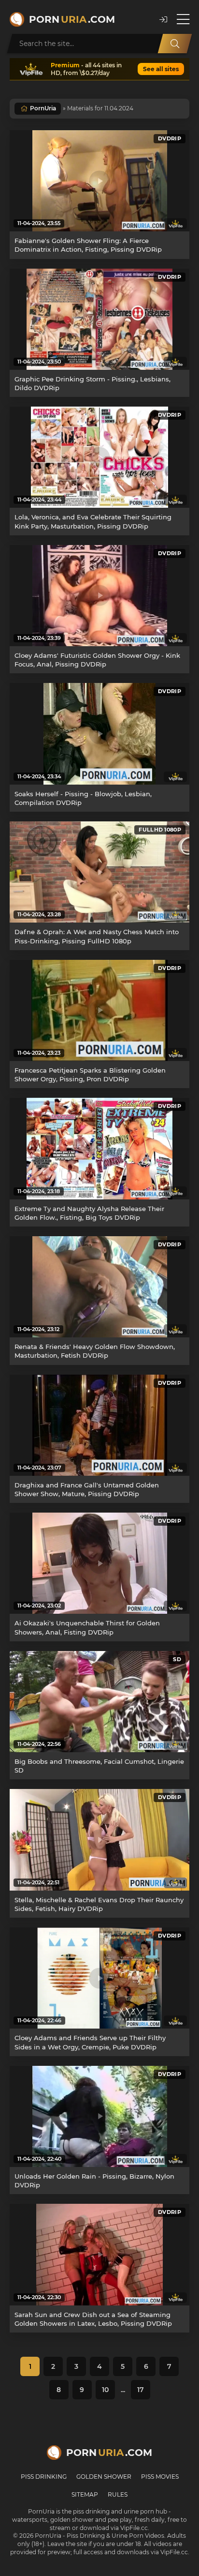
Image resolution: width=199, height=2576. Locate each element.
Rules (118, 2494)
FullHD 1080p (160, 830)
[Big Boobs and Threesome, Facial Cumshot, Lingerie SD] (99, 1702)
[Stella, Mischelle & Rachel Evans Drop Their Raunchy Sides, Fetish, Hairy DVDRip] (99, 1840)
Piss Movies (160, 2477)
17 (141, 2390)
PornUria (43, 108)
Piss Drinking (44, 2477)
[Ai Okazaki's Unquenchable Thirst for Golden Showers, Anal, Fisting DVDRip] (99, 1563)
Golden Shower (104, 2477)
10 (105, 2390)
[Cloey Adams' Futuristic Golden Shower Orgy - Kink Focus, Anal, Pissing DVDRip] (99, 596)
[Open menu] (183, 19)
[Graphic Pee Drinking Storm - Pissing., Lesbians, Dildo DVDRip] (99, 319)
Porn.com (72, 19)
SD (177, 1659)
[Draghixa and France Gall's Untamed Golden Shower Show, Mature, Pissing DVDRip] (99, 1425)
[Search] (175, 44)
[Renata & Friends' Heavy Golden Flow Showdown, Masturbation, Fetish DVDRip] (99, 1287)
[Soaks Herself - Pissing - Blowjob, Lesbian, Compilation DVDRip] (99, 734)
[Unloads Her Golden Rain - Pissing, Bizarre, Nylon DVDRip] (99, 2116)
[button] (163, 20)
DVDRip (170, 138)
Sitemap (85, 2494)
